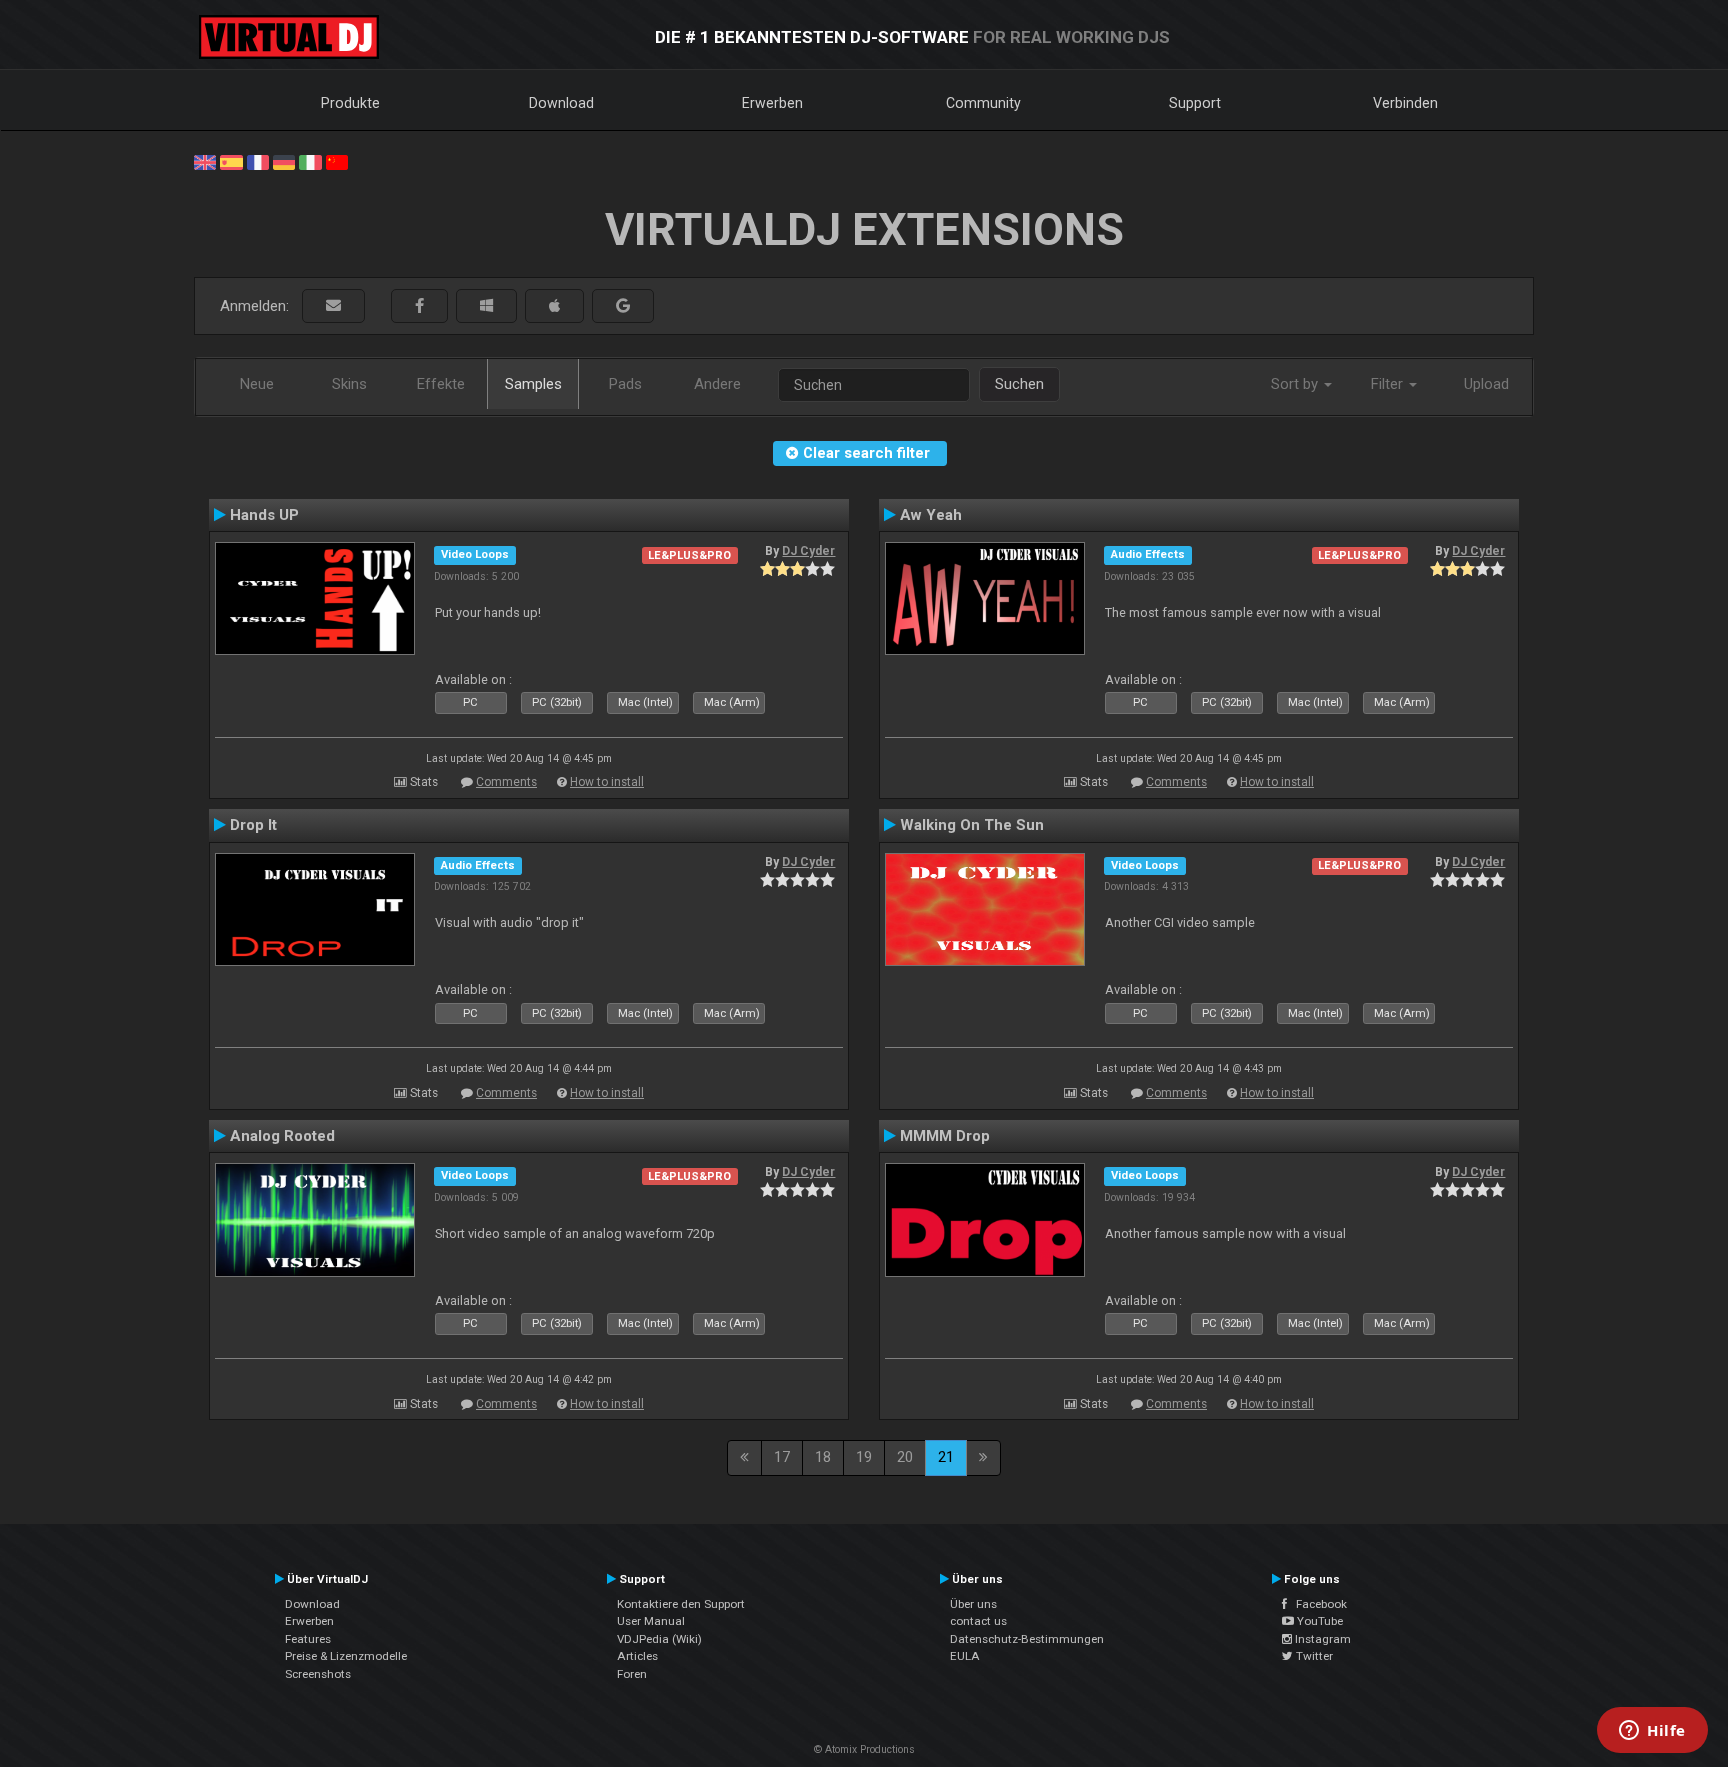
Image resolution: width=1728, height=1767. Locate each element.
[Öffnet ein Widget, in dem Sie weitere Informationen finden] (1652, 1732)
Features (308, 1639)
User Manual (651, 1621)
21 (946, 1457)
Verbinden (1405, 103)
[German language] (284, 161)
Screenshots (318, 1674)
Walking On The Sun (972, 825)
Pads (625, 384)
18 (823, 1457)
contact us (978, 1621)
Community (983, 103)
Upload (1486, 384)
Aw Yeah (931, 515)
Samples (533, 384)
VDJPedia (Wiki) (659, 1639)
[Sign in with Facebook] (419, 306)
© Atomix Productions (864, 1749)
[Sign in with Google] (623, 306)
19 (864, 1457)
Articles (637, 1656)
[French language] (258, 161)
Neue (257, 384)
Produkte (350, 103)
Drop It (253, 825)
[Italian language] (310, 161)
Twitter (1313, 1656)
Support (1195, 103)
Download (561, 103)
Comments (506, 782)
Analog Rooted (282, 1136)
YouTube (1318, 1621)
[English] (205, 161)
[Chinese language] (337, 161)
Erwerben (772, 103)
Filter (1389, 384)
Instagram (1321, 1639)
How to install (607, 782)
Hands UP (264, 515)
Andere (717, 384)
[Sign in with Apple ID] (554, 306)
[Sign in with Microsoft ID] (486, 306)
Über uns (973, 1604)
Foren (632, 1674)
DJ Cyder (808, 551)
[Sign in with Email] (333, 306)
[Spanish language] (231, 161)
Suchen (1019, 384)
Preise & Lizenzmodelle (346, 1656)
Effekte (441, 384)
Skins (349, 384)
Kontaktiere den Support (681, 1604)
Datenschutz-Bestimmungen (1027, 1639)
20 (905, 1457)
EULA (965, 1656)
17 (782, 1457)
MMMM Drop (945, 1136)
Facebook (1317, 1604)
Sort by (1296, 384)
